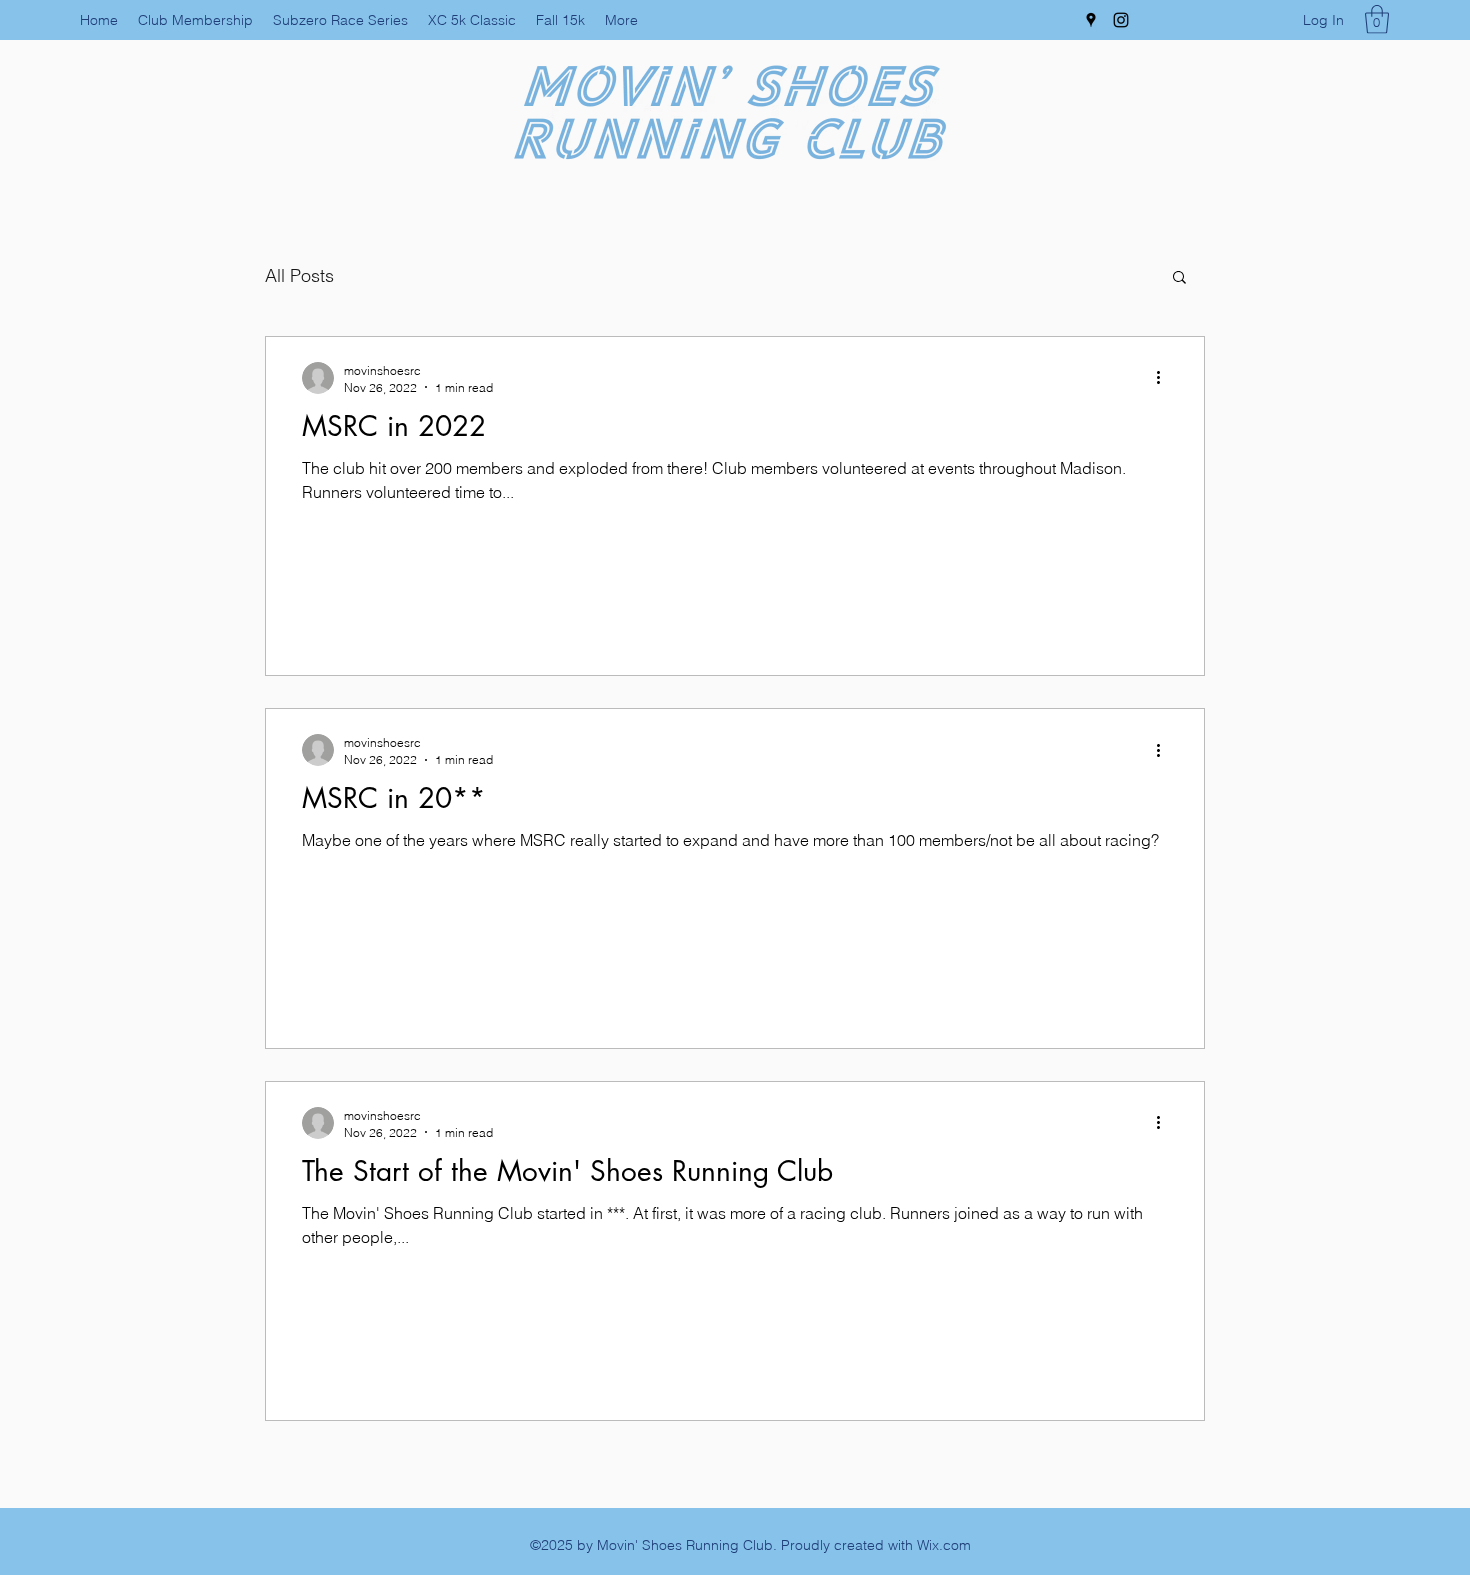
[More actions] (1165, 378)
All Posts (299, 275)
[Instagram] (1121, 20)
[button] (1377, 19)
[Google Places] (1091, 20)
